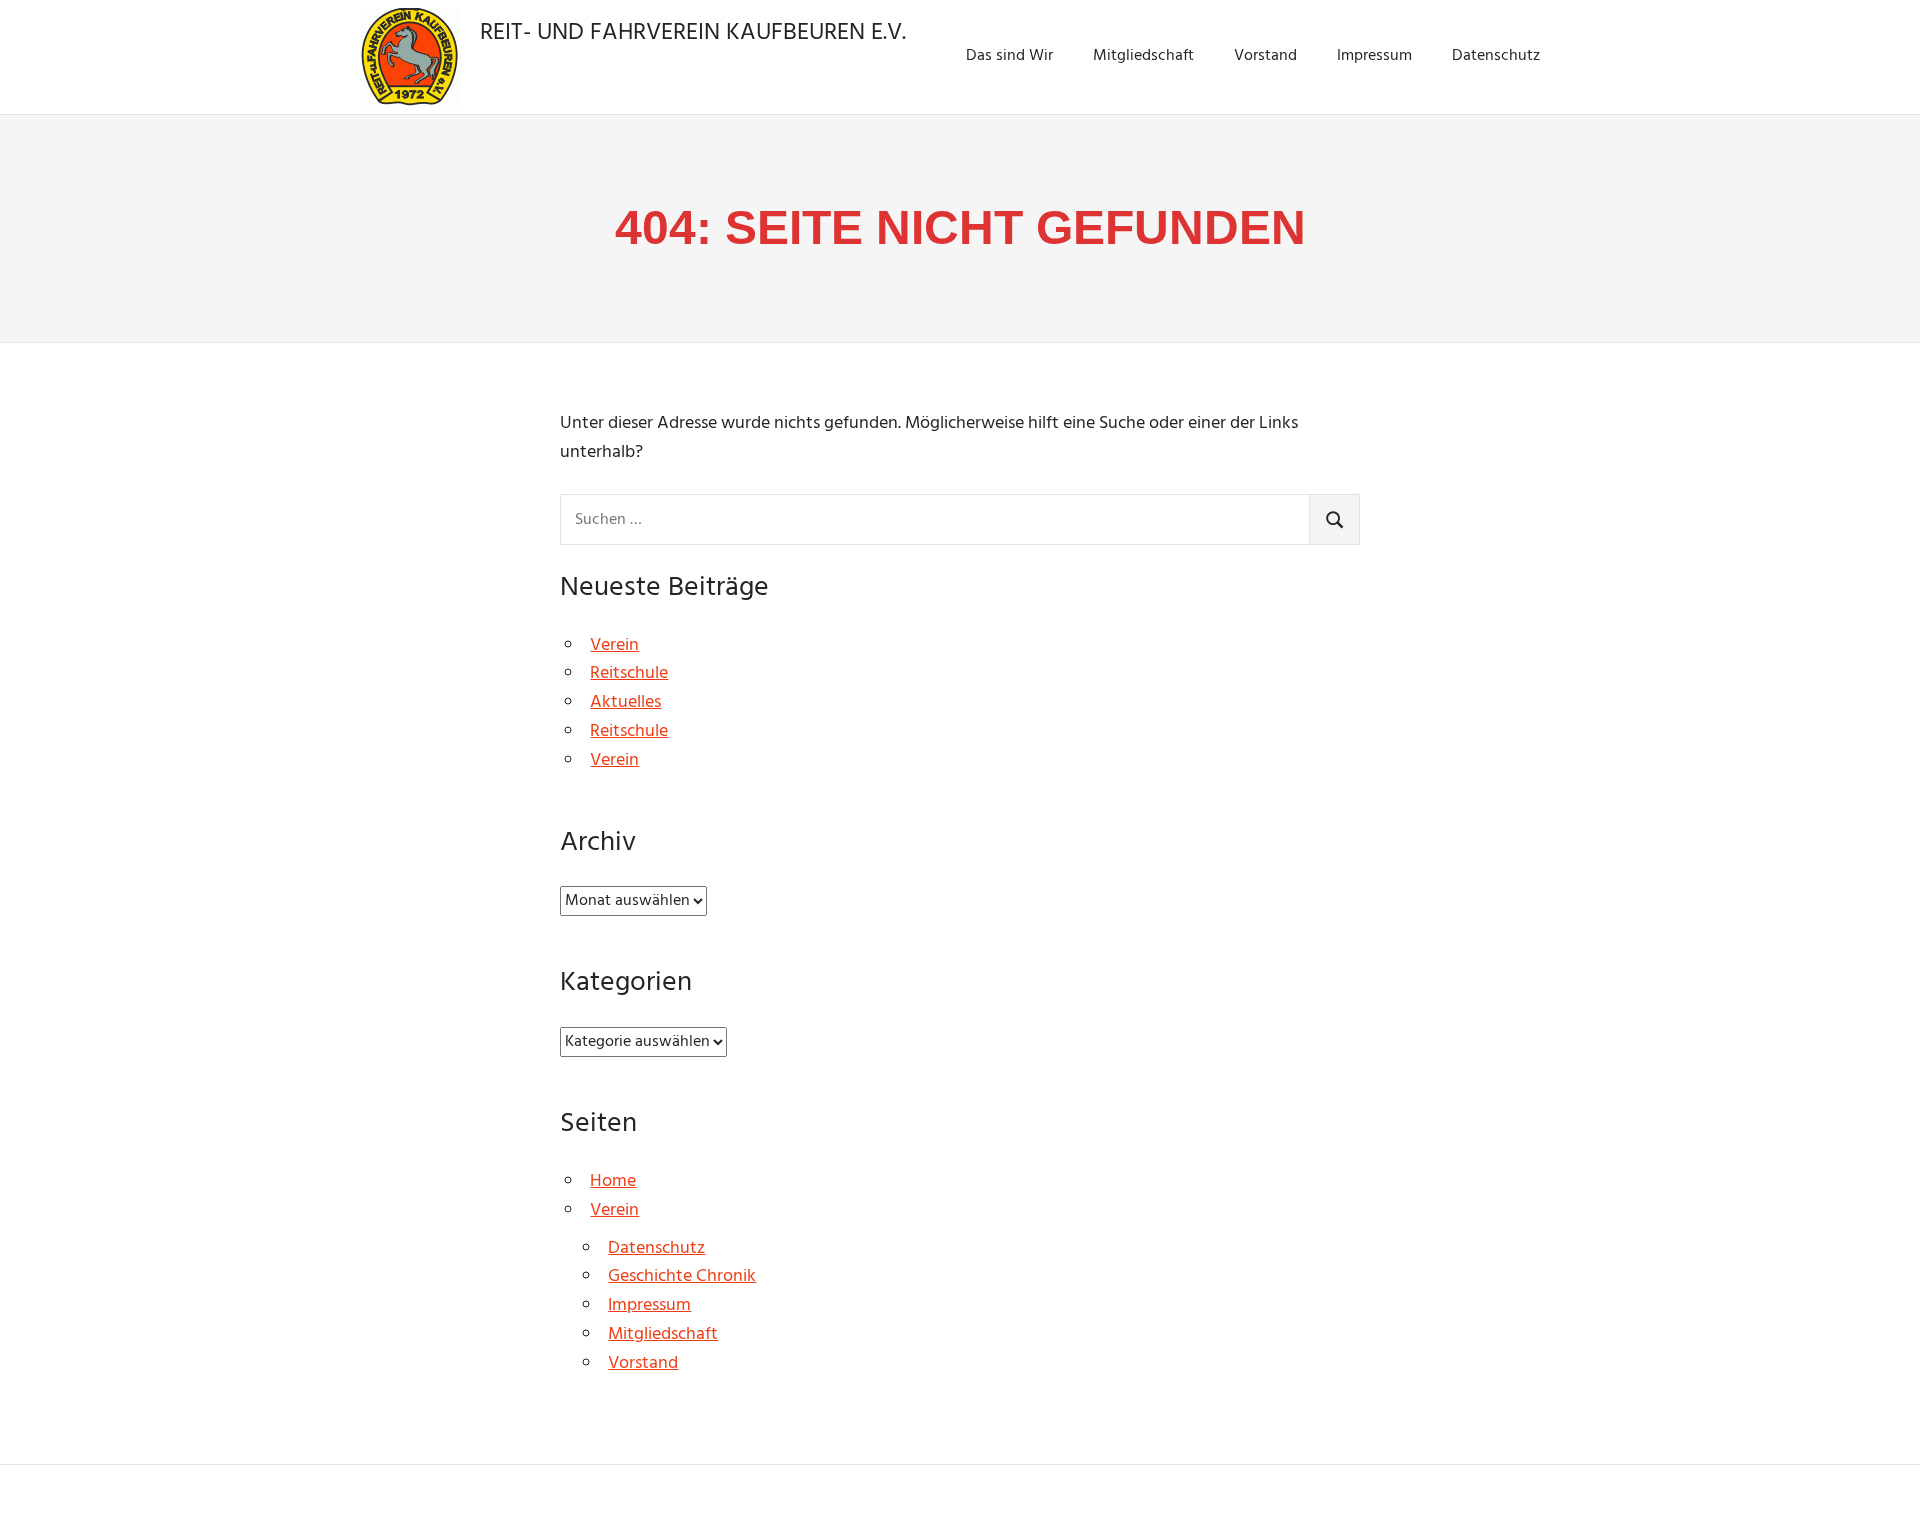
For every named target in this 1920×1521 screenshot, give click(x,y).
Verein (614, 645)
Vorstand (1265, 56)
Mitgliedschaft (1143, 56)
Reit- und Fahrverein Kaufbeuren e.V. (693, 33)
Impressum (1374, 56)
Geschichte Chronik (682, 1276)
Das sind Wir (1009, 56)
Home (613, 1181)
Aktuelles (625, 702)
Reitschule (629, 673)
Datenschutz (1496, 56)
